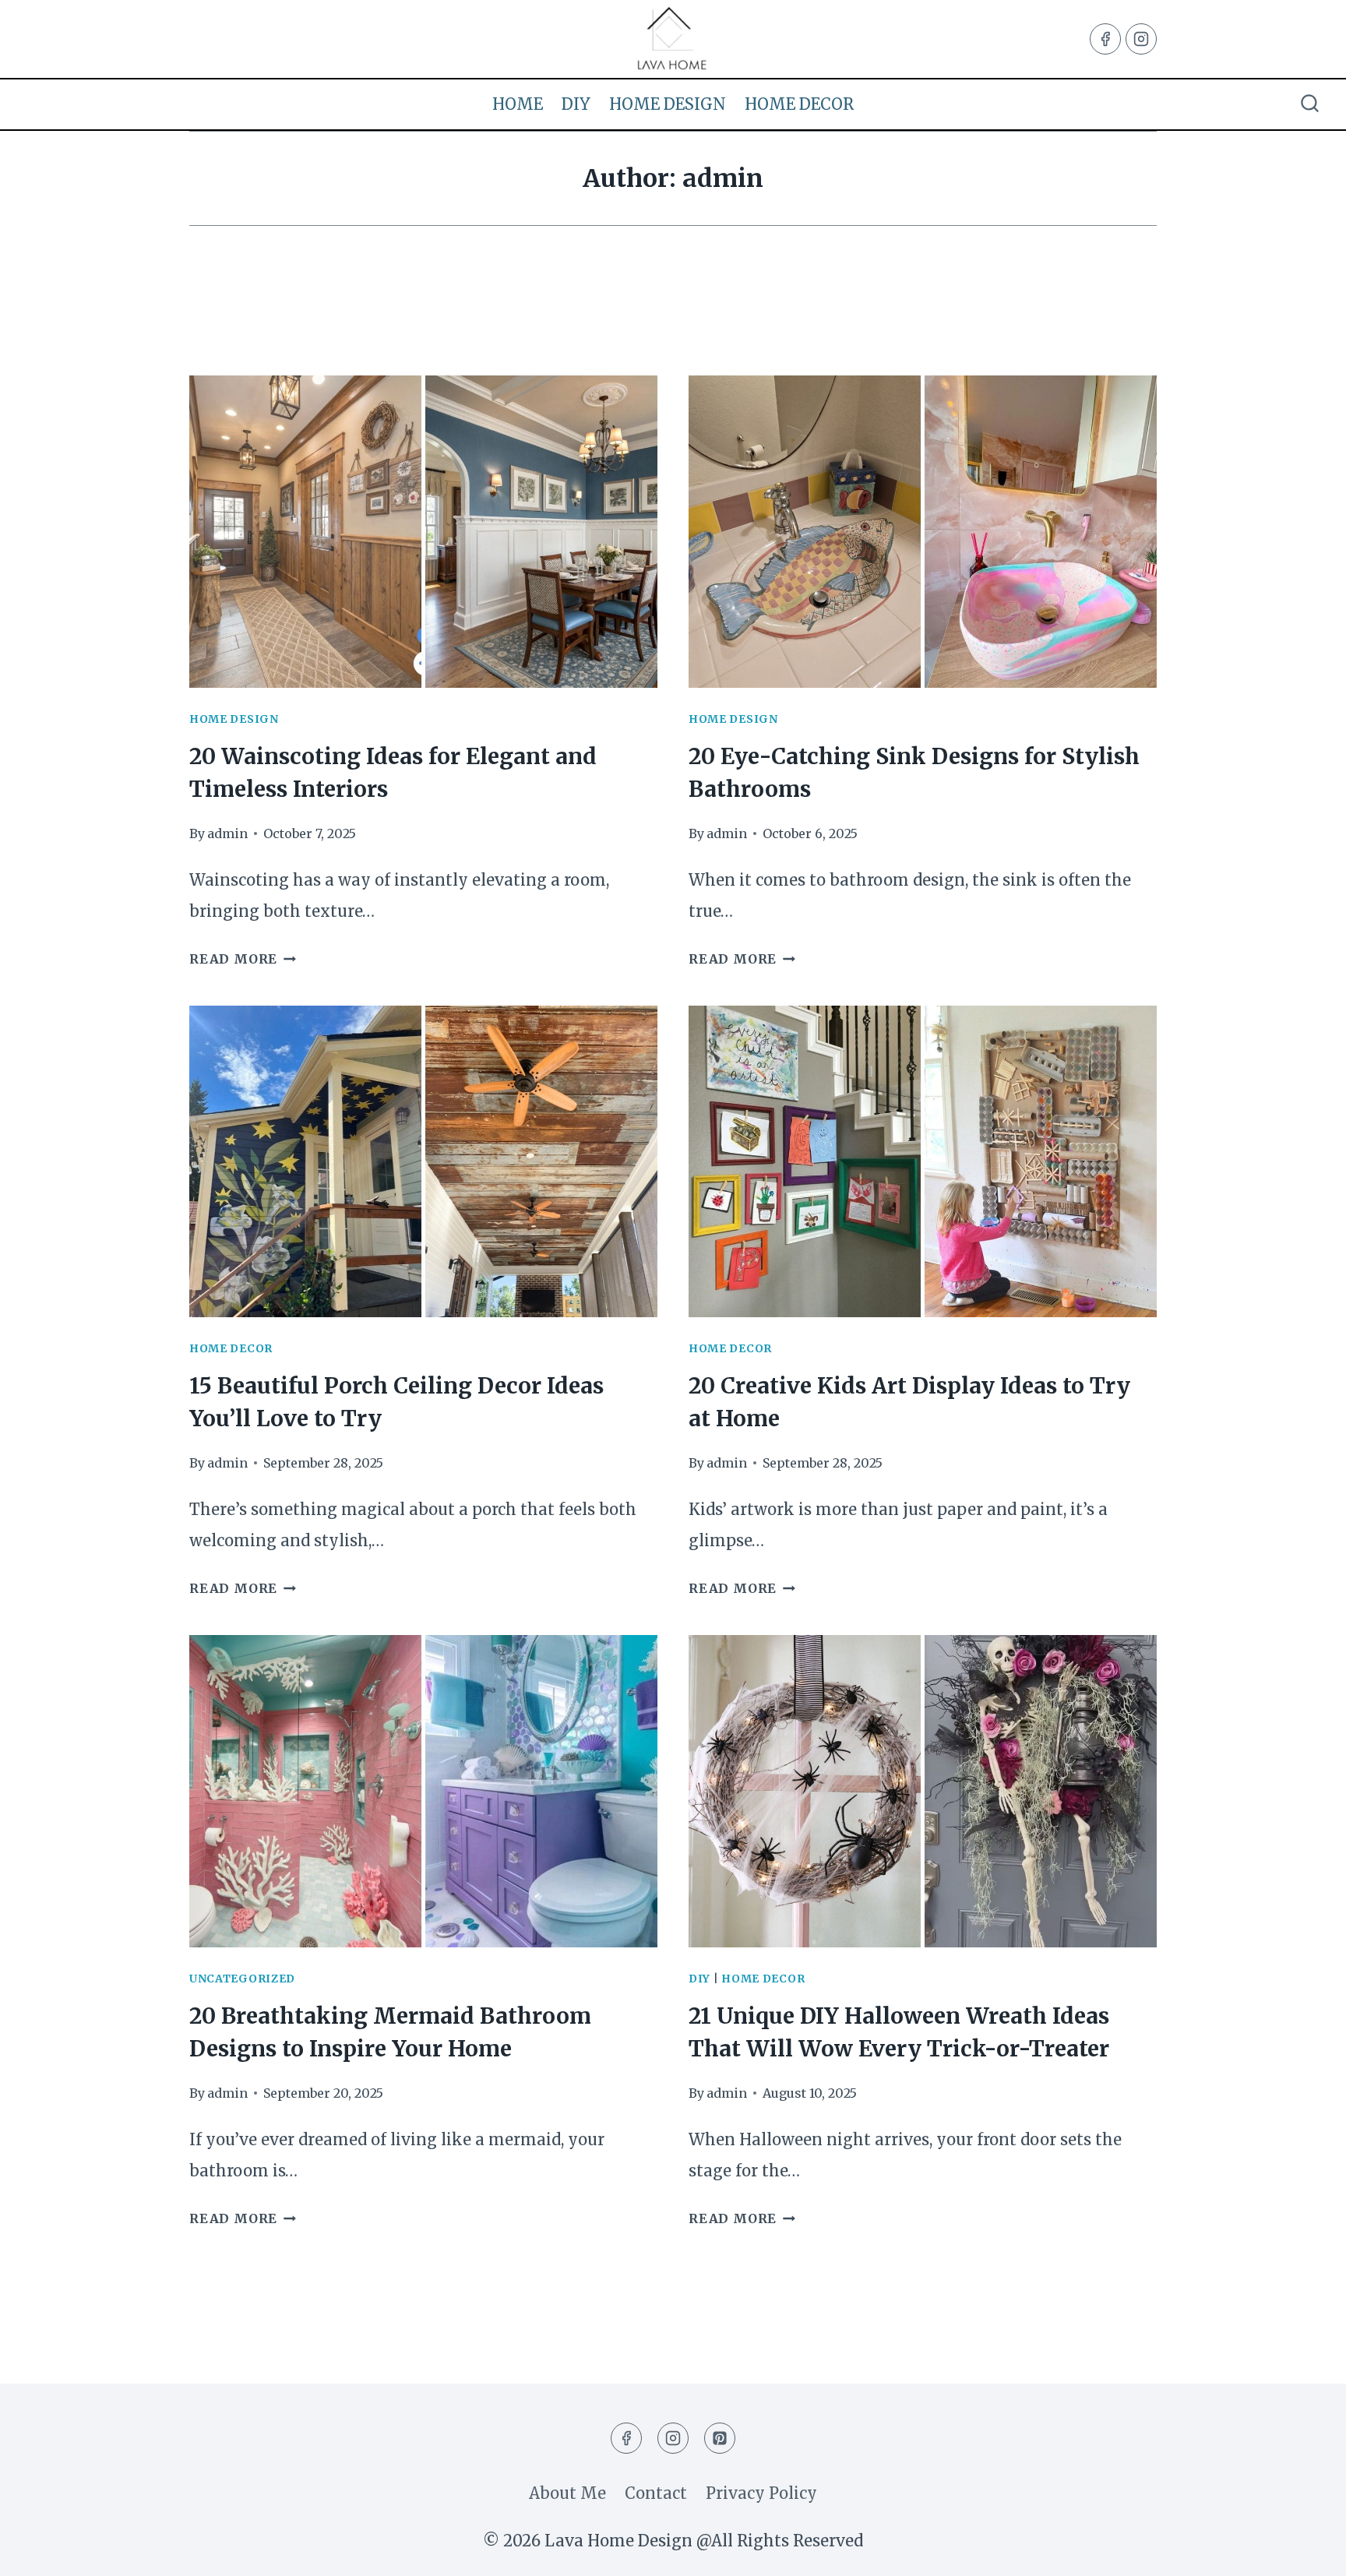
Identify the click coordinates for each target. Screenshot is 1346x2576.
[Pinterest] (720, 2438)
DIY (576, 104)
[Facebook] (1105, 39)
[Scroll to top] (1304, 2550)
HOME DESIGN (668, 104)
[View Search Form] (1310, 105)
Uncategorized (242, 1979)
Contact (656, 2493)
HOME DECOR (799, 104)
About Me (567, 2493)
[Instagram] (1141, 39)
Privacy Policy (761, 2493)
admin (227, 833)
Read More (243, 959)
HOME (518, 104)
